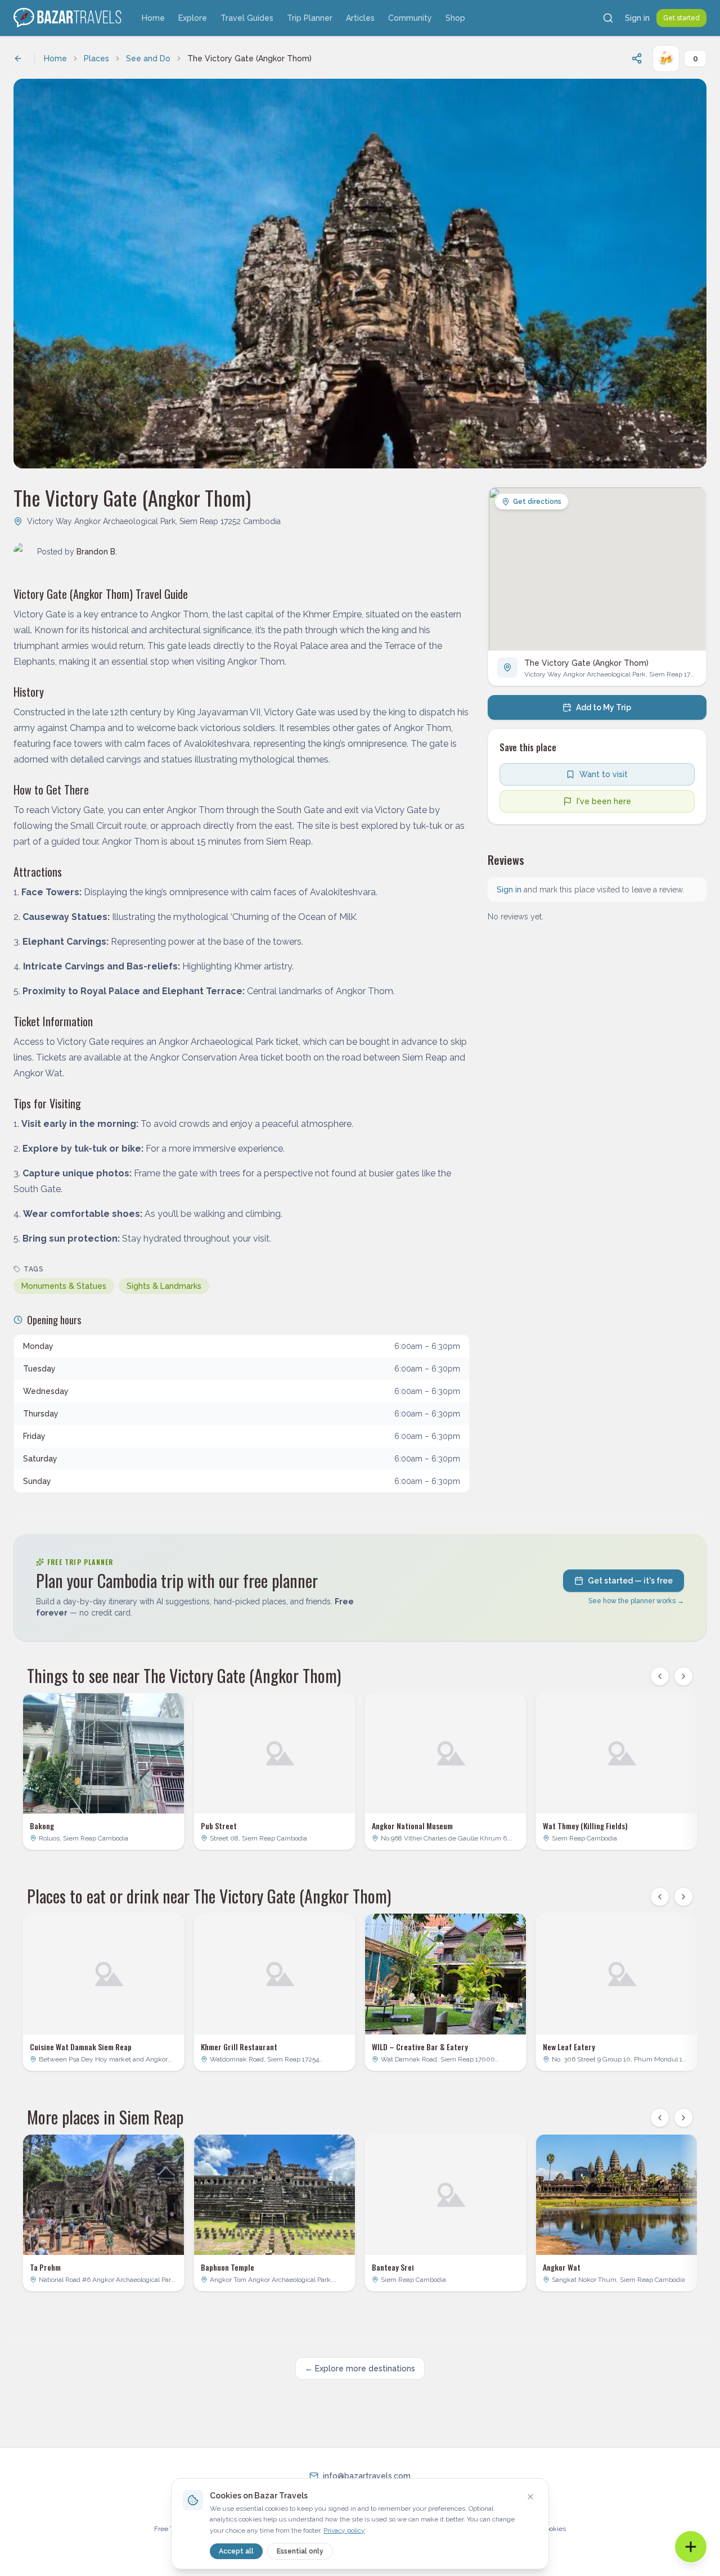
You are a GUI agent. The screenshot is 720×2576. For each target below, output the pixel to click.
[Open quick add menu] (691, 2547)
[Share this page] (637, 58)
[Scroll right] (683, 1676)
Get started (681, 18)
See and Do (148, 58)
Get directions (537, 502)
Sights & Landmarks (164, 1286)
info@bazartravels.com (367, 2476)
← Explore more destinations (360, 2369)
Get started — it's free (630, 1581)
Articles (360, 18)
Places (96, 58)
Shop (455, 18)
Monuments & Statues (64, 1286)
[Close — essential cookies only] (530, 2497)
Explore (193, 18)
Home (153, 18)
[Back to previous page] (18, 58)
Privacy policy (344, 2530)
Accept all (236, 2551)
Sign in (637, 18)
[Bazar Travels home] (69, 18)
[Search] (608, 18)
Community (410, 18)
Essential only (300, 2551)
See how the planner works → (636, 1601)
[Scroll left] (660, 1676)
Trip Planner (310, 18)
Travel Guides (247, 18)
